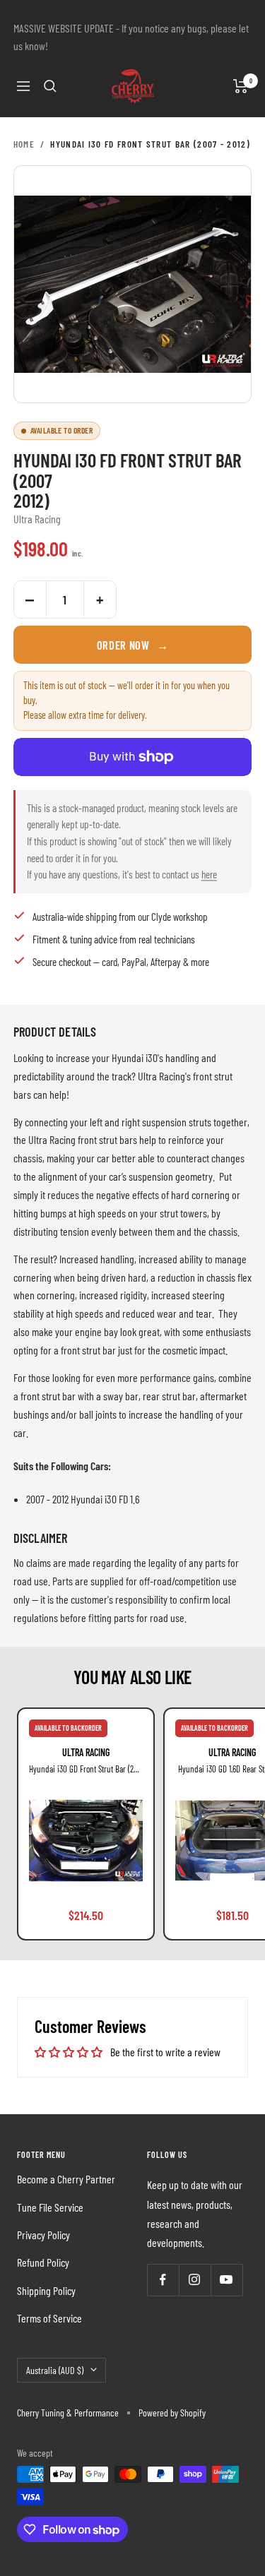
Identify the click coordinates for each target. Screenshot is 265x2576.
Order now (133, 645)
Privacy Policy (43, 2235)
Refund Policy (43, 2262)
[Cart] (241, 86)
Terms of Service (49, 2318)
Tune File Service (50, 2207)
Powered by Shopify (172, 2413)
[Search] (50, 86)
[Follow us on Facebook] (163, 2280)
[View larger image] (133, 285)
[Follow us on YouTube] (226, 2280)
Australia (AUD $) (55, 2370)
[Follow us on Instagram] (195, 2280)
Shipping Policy (46, 2290)
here (209, 874)
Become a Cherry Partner (66, 2179)
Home (24, 144)
